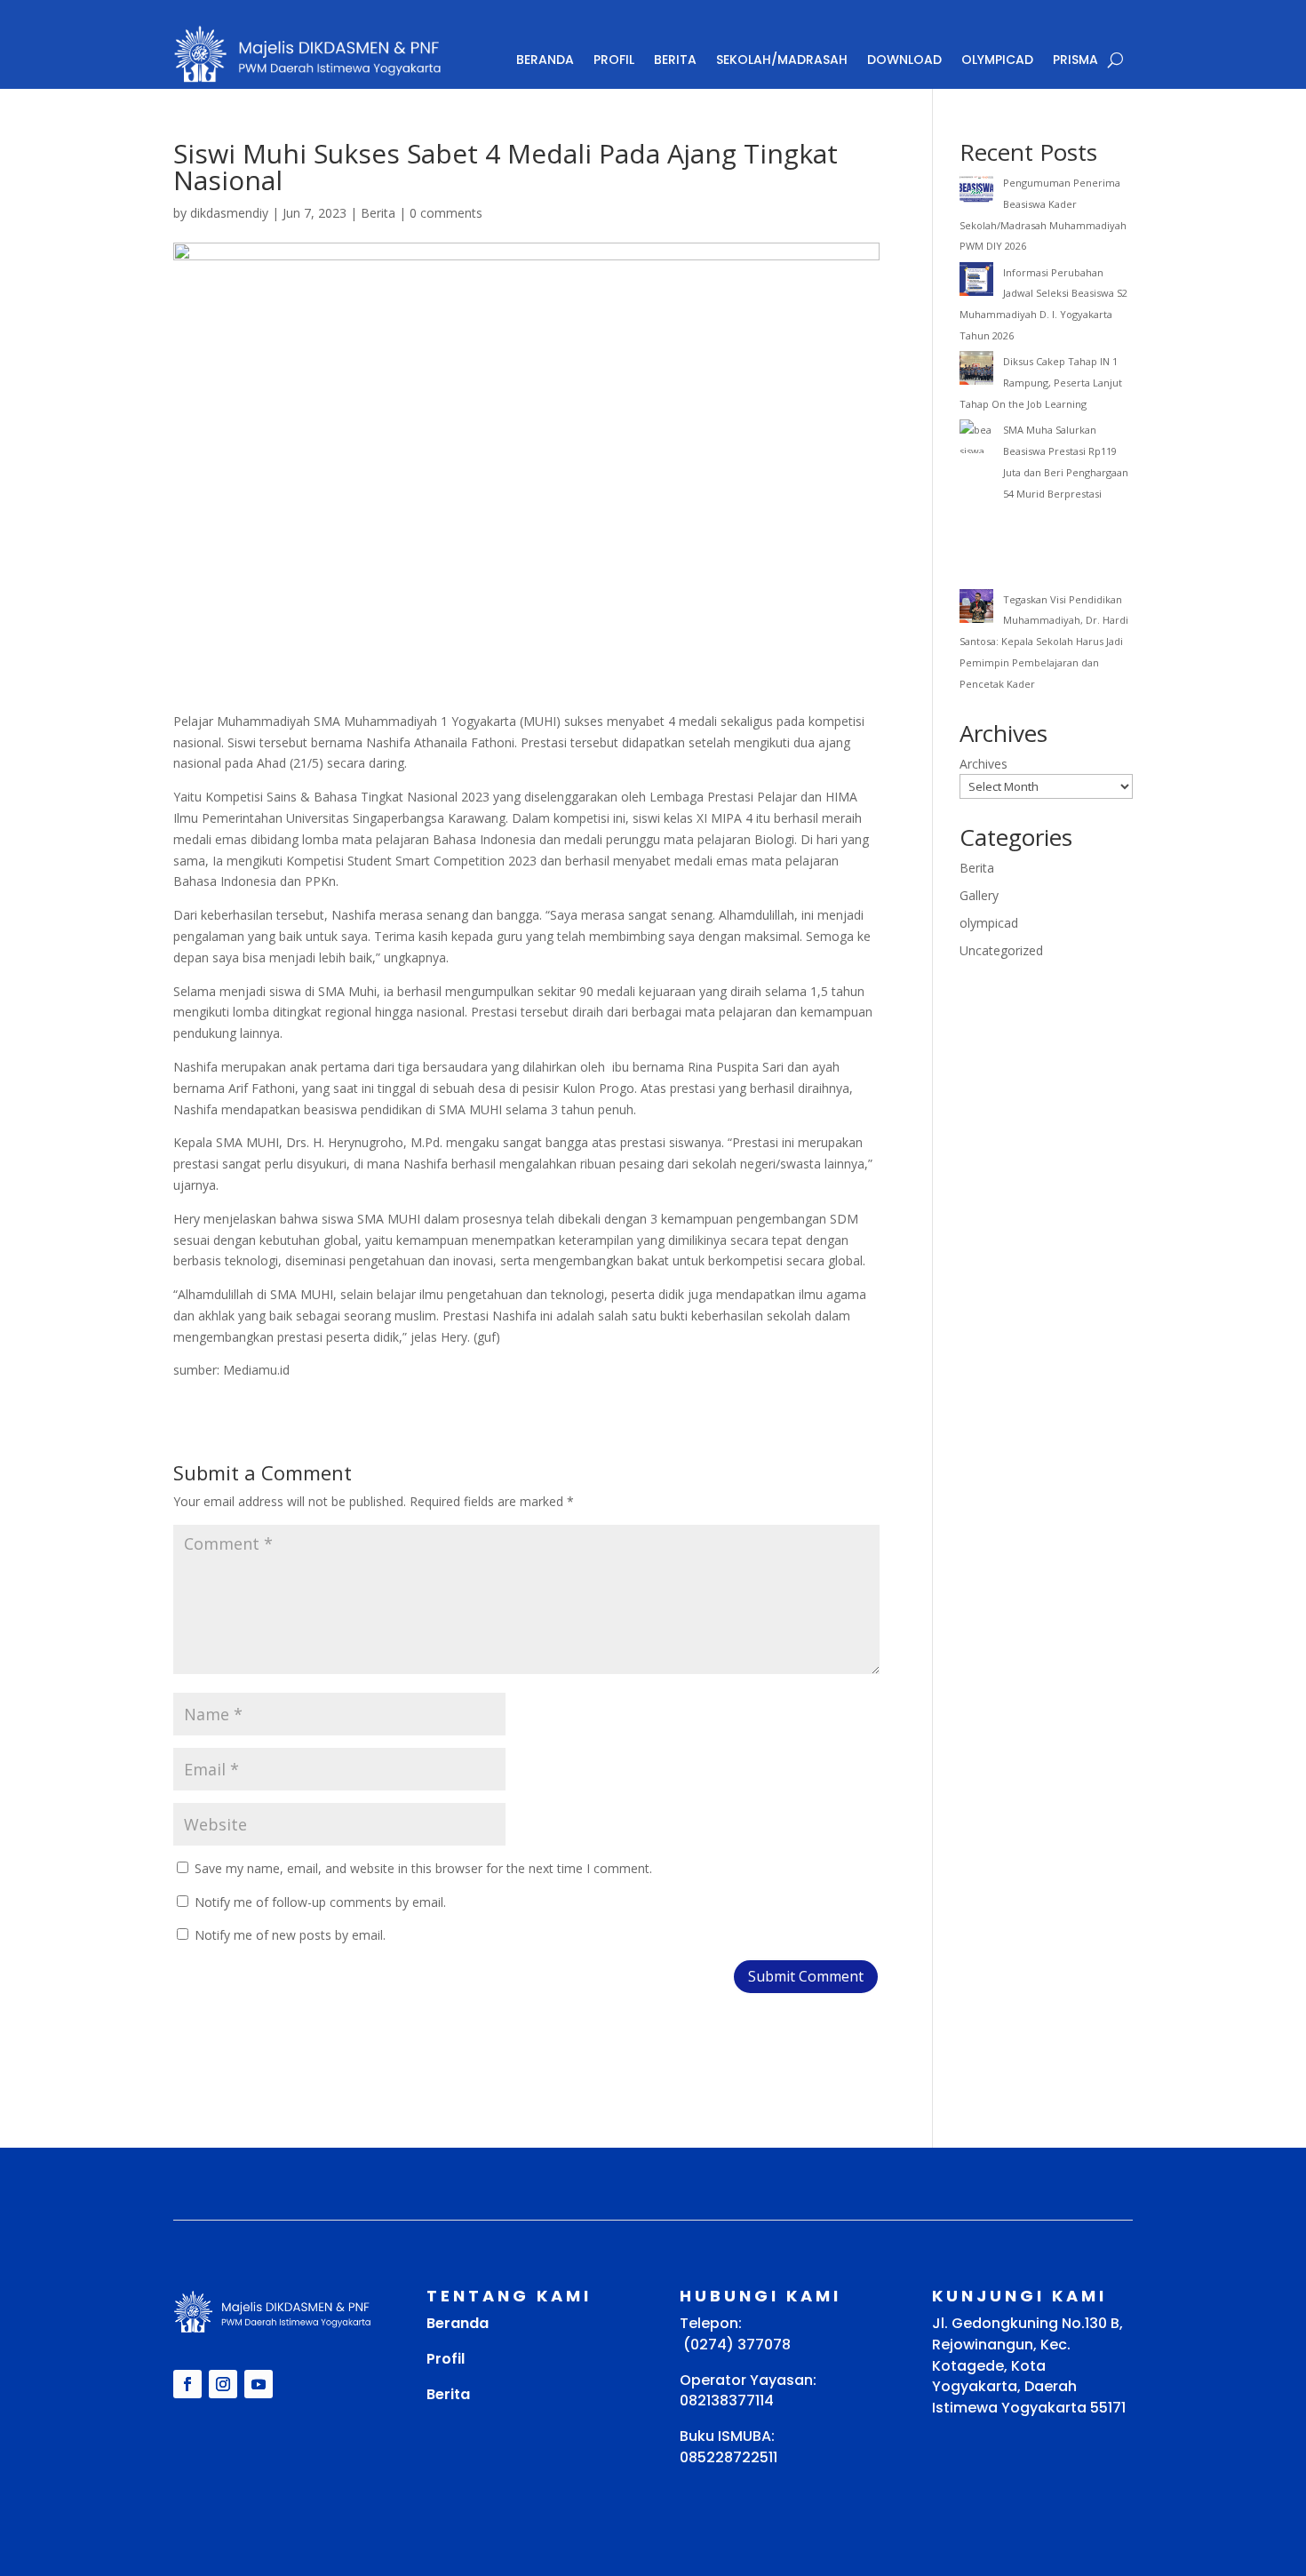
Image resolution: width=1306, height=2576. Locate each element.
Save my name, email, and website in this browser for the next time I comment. (423, 1868)
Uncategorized (1001, 950)
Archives (983, 764)
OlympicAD (997, 60)
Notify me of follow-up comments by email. (320, 1902)
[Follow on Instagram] (223, 2384)
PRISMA (1075, 60)
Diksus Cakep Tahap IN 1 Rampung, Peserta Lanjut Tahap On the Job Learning (1041, 383)
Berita (675, 60)
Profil (614, 60)
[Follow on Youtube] (259, 2384)
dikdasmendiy (229, 213)
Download (904, 60)
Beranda (545, 60)
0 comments (446, 213)
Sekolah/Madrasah (782, 60)
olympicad (989, 923)
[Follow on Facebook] (187, 2384)
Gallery (979, 895)
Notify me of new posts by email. (290, 1935)
